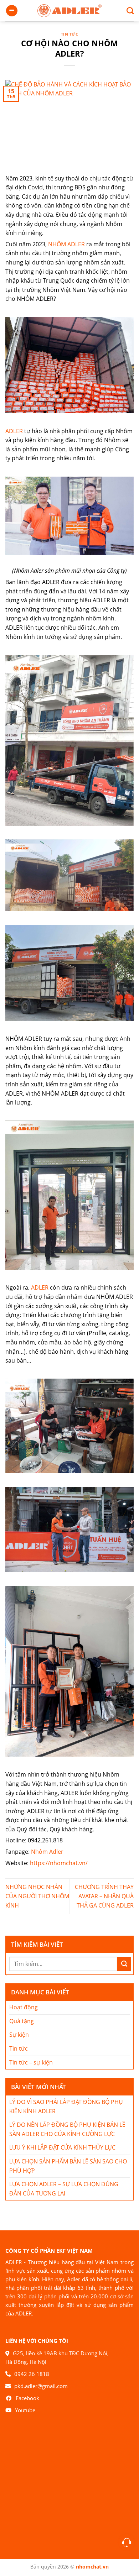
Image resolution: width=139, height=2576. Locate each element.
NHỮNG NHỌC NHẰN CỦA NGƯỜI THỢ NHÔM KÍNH (37, 1896)
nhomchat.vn (92, 2567)
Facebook (27, 2398)
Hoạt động (24, 2007)
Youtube (25, 2410)
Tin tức (70, 34)
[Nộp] (124, 1964)
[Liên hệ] (127, 2542)
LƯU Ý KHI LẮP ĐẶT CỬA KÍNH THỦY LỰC (62, 2147)
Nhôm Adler (47, 1852)
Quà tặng (22, 2021)
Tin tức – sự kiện (31, 2062)
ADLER (14, 431)
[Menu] (12, 11)
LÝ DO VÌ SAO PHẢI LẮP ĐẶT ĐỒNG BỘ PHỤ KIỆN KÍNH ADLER (66, 2107)
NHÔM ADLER (66, 244)
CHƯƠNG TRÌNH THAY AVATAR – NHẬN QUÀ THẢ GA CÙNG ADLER (104, 1896)
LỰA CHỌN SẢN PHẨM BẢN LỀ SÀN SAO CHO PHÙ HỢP (68, 2166)
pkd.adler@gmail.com (41, 2386)
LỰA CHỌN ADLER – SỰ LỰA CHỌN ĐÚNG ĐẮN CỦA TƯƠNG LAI (64, 2189)
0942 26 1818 (32, 2374)
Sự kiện (19, 2035)
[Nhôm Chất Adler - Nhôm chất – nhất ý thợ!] (69, 11)
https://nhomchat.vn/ (59, 1863)
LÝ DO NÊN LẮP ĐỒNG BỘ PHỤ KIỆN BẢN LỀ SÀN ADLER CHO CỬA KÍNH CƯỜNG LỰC (67, 2129)
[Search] (127, 11)
